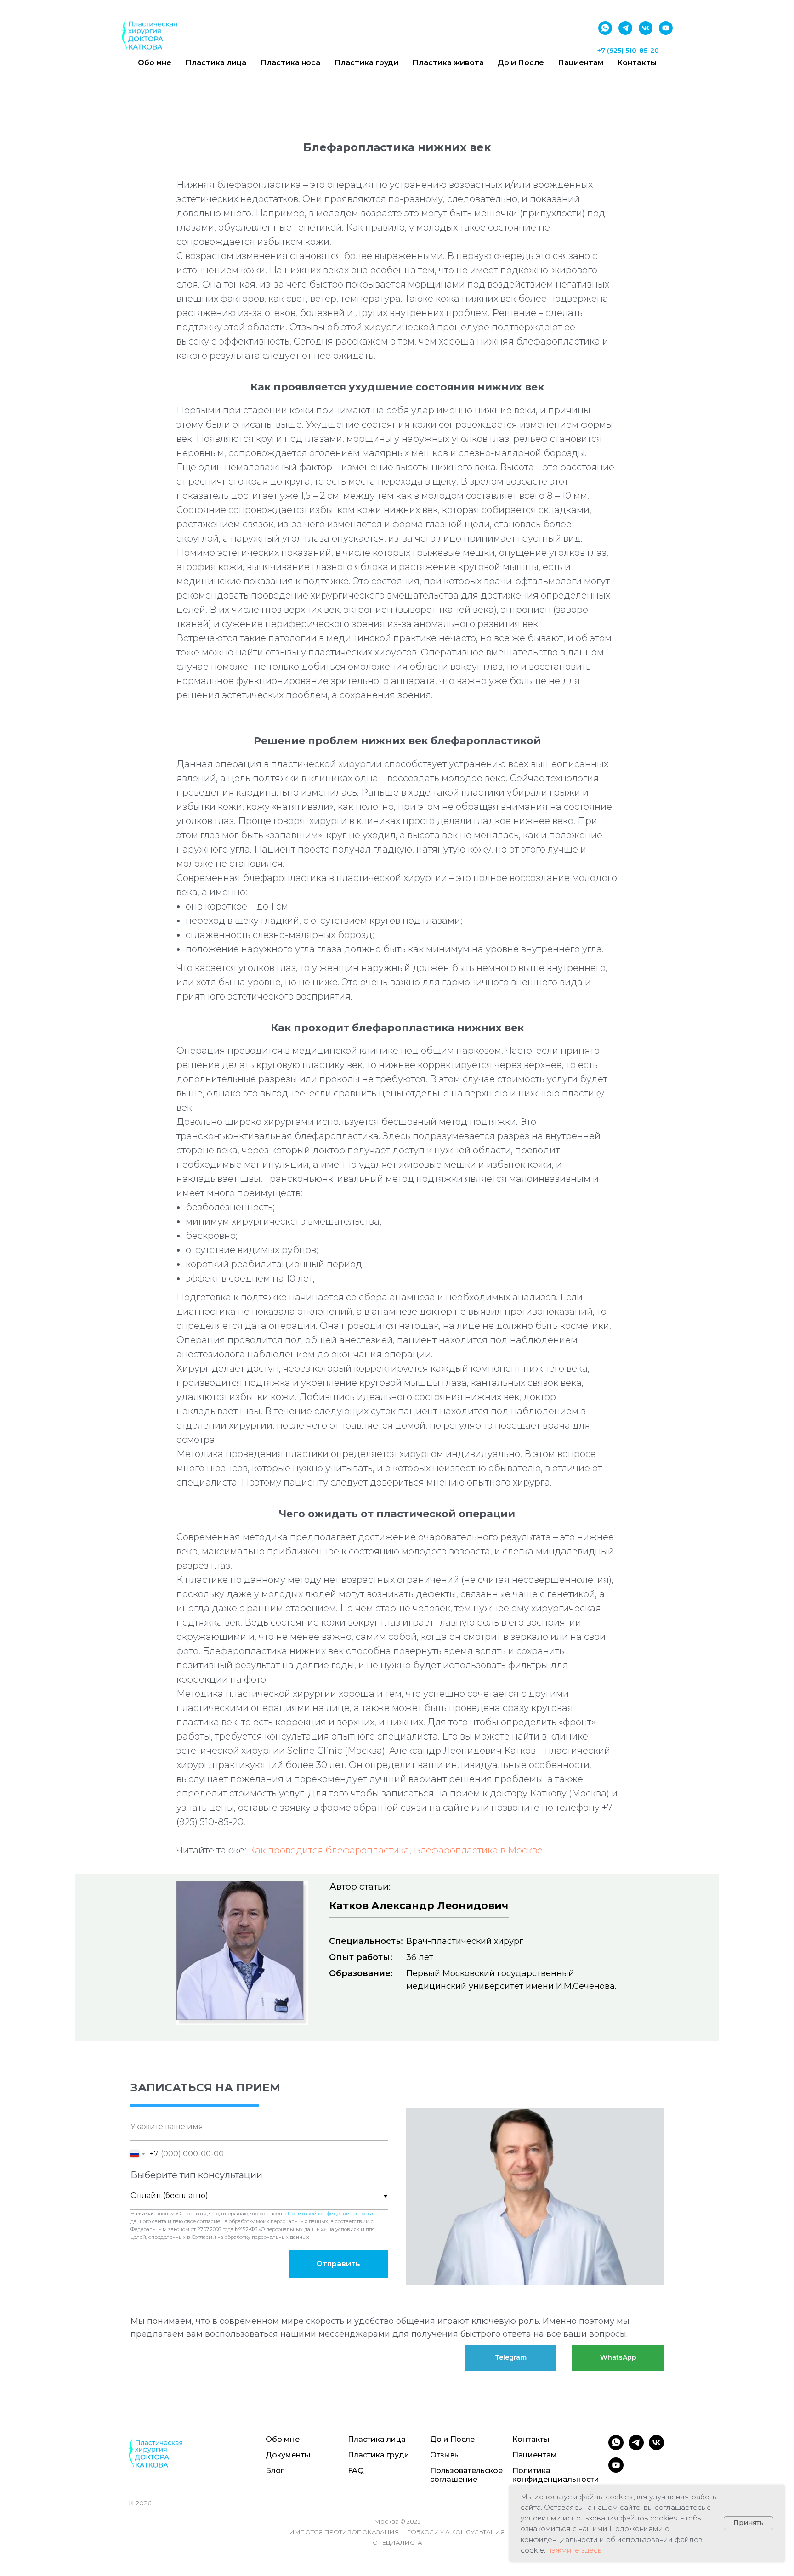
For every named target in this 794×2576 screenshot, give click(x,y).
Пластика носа (290, 63)
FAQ (356, 2471)
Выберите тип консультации (196, 2175)
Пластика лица (216, 63)
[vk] (646, 28)
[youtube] (666, 28)
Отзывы (445, 2455)
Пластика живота (448, 63)
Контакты (637, 63)
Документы (288, 2455)
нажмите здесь (574, 2550)
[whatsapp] (605, 28)
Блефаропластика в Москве (478, 1850)
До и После (521, 63)
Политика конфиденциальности (556, 2475)
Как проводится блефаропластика (329, 1850)
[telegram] (625, 28)
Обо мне (155, 63)
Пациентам (581, 63)
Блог (275, 2471)
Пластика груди (366, 63)
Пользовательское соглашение (466, 2475)
